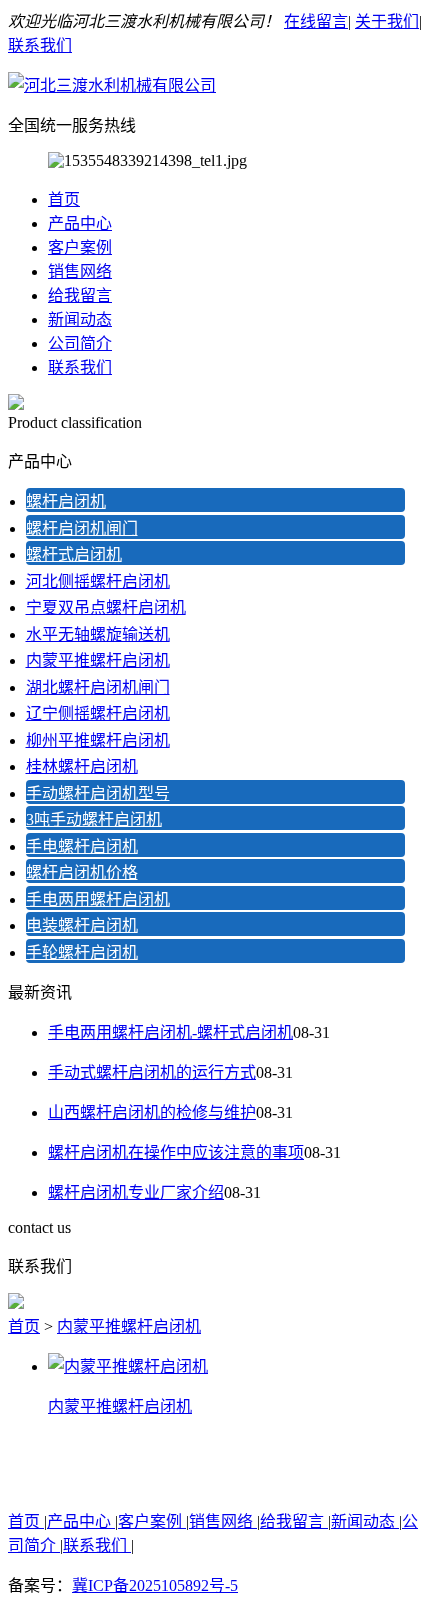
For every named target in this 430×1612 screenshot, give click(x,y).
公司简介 (80, 343)
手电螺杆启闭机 (82, 846)
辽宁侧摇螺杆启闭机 (98, 713)
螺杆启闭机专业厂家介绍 (136, 1192)
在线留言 (316, 21)
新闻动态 (80, 319)
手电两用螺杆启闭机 (98, 899)
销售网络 (80, 271)
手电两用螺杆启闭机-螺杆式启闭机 (170, 1032)
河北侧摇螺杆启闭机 (98, 581)
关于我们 (387, 21)
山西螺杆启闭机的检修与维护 (152, 1112)
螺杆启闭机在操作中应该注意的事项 (176, 1152)
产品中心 (80, 223)
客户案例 (80, 247)
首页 (64, 199)
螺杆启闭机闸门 (82, 528)
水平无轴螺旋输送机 (98, 634)
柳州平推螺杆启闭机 (98, 740)
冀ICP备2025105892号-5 (155, 1585)
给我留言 (80, 295)
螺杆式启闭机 (74, 554)
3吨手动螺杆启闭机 (94, 819)
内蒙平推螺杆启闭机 (98, 660)
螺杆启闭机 (66, 501)
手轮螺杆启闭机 (82, 952)
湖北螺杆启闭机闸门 (98, 687)
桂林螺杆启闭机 (82, 766)
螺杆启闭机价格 (82, 872)
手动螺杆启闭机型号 (98, 793)
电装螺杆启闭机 (82, 925)
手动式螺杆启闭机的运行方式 (152, 1072)
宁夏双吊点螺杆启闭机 (106, 607)
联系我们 (40, 45)
